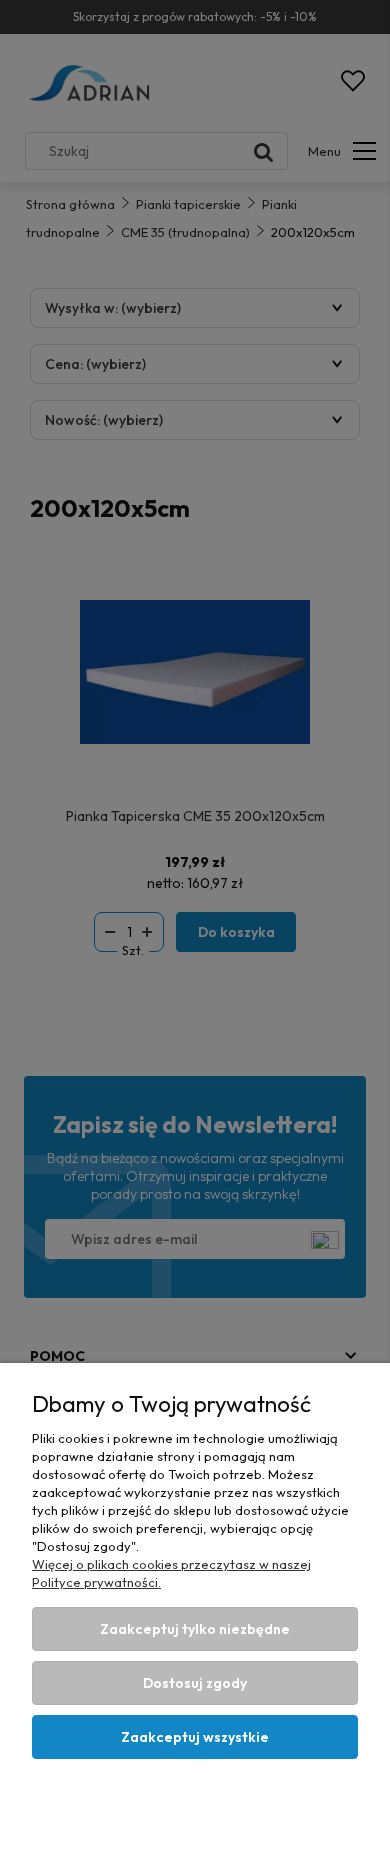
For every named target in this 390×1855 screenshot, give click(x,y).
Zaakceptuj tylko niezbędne (195, 1629)
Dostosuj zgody (195, 1683)
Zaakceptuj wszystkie (195, 1737)
